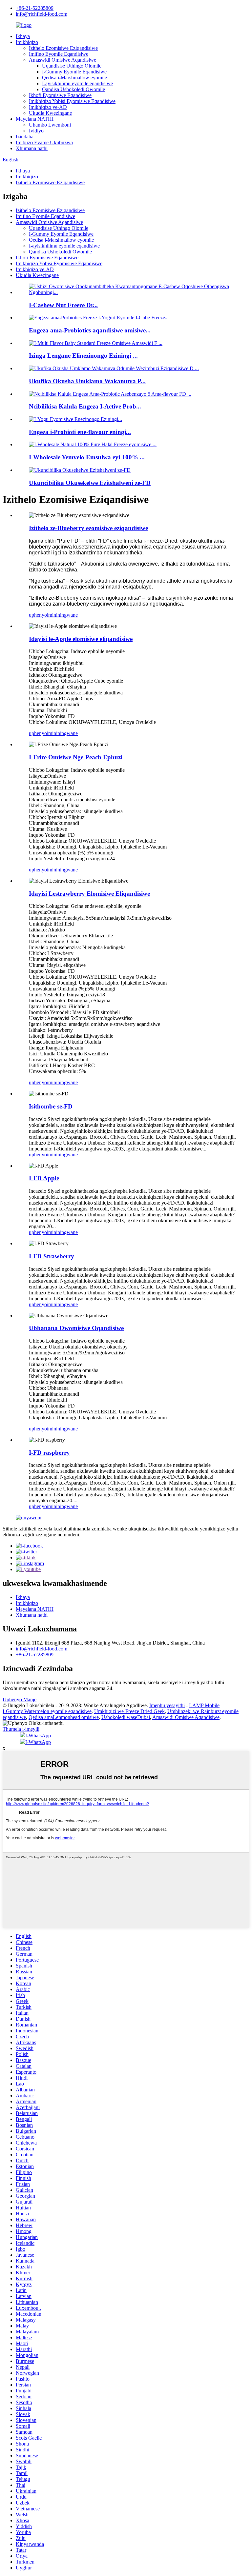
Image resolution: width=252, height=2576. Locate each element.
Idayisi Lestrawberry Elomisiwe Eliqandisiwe (89, 894)
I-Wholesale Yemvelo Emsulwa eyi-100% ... (87, 457)
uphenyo (38, 615)
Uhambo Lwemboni (50, 125)
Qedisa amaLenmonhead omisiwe (64, 1717)
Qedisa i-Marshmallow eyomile (74, 78)
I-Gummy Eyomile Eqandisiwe (74, 72)
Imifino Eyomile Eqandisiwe (59, 54)
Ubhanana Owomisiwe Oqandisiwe (76, 1328)
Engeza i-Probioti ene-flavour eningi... (80, 432)
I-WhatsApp (38, 1736)
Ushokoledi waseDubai (126, 1717)
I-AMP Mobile (204, 1705)
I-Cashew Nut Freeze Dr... (63, 305)
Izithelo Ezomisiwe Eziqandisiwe (63, 48)
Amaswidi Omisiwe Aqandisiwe (63, 60)
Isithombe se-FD (51, 1106)
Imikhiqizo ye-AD (48, 107)
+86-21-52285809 (35, 8)
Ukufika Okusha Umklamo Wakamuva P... (87, 381)
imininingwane (62, 615)
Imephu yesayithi (167, 1705)
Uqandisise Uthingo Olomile (72, 66)
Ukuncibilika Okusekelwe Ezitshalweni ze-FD (90, 483)
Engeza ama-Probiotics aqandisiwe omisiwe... (90, 330)
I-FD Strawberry (52, 1256)
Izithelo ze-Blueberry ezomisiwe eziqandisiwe (88, 528)
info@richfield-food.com (42, 14)
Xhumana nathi (32, 148)
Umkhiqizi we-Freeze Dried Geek (129, 1711)
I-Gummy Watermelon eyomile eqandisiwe (47, 1711)
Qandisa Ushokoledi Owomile (73, 89)
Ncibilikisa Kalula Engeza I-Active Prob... (85, 406)
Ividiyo (36, 131)
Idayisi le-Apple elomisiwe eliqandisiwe (81, 639)
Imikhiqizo (27, 42)
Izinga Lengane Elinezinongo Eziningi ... (83, 356)
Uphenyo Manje (20, 1699)
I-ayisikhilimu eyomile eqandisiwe (77, 83)
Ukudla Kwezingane (50, 113)
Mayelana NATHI (35, 119)
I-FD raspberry (49, 1453)
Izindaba (25, 137)
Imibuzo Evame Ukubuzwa (44, 142)
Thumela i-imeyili (21, 1729)
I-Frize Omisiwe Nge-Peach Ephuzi (76, 757)
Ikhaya (23, 36)
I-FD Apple (44, 1178)
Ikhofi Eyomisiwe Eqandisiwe (60, 95)
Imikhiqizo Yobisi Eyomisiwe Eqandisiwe (72, 101)
